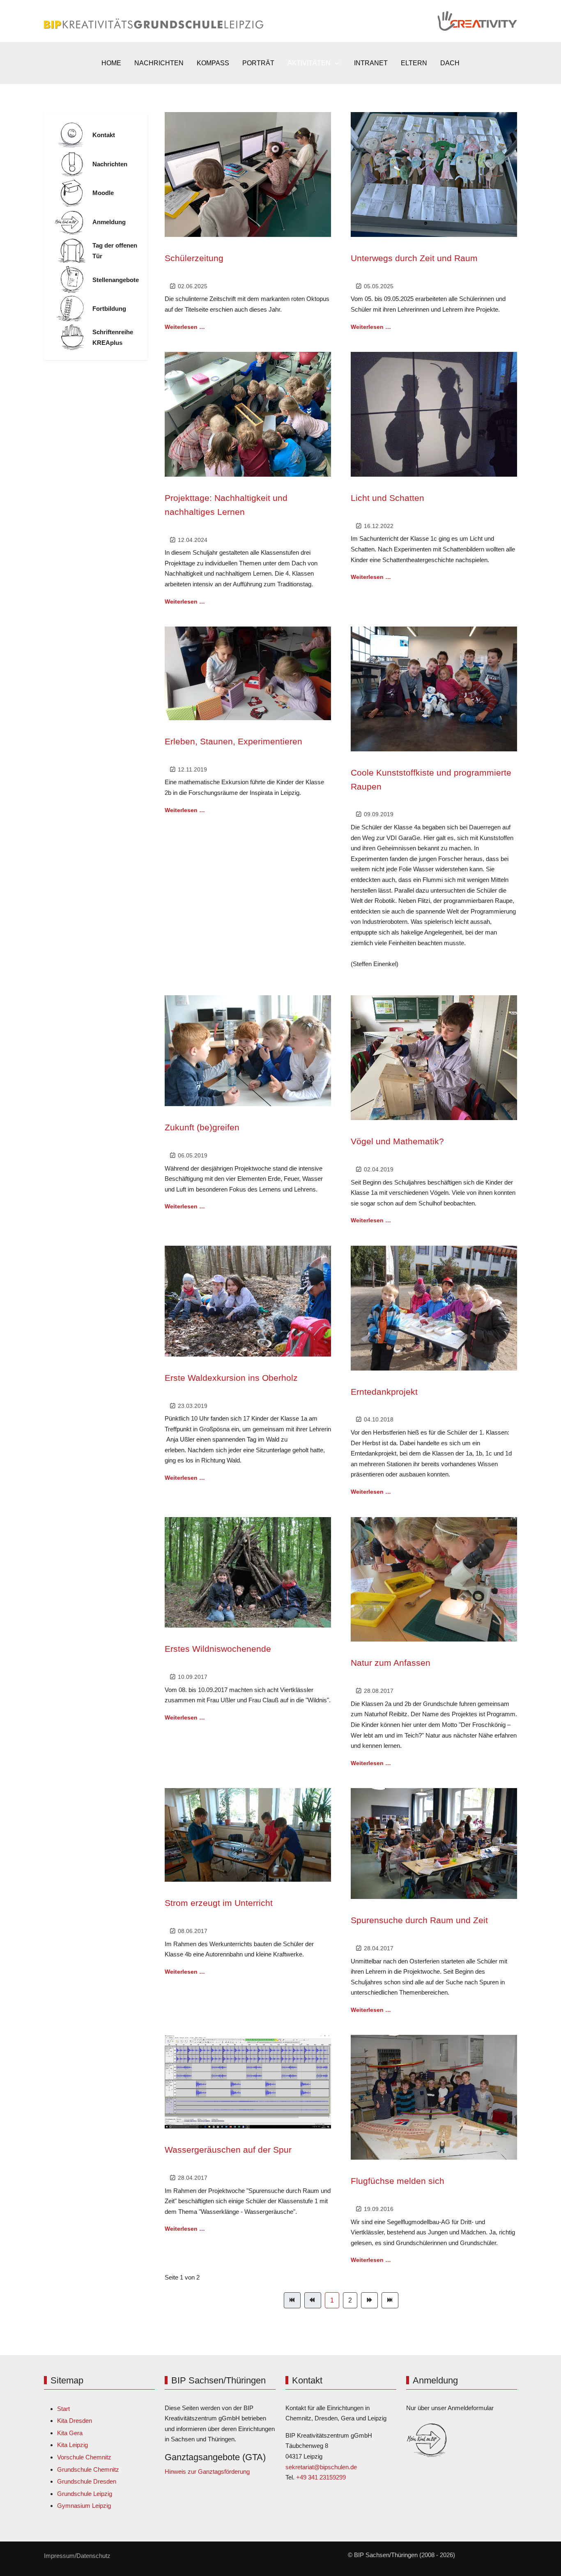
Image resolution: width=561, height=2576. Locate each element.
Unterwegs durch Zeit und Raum (414, 258)
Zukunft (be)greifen (202, 1127)
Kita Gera (70, 2433)
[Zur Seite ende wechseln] (390, 2300)
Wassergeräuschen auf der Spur (228, 2150)
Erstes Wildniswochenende (218, 1649)
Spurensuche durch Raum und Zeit (419, 1920)
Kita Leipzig (72, 2445)
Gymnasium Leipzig (84, 2506)
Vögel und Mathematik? (397, 1141)
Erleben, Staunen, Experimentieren (233, 741)
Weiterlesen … (185, 327)
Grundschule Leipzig (85, 2494)
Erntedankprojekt (384, 1392)
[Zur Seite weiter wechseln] (369, 2300)
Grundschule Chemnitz (88, 2469)
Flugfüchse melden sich (398, 2181)
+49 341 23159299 (321, 2477)
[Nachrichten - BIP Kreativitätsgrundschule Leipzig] (72, 164)
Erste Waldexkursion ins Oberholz (231, 1378)
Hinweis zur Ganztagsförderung (207, 2472)
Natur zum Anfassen (391, 1663)
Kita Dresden (75, 2421)
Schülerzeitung (194, 258)
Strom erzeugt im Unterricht (219, 1903)
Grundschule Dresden (87, 2481)
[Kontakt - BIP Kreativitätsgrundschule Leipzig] (72, 135)
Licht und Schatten (387, 498)
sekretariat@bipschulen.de (321, 2467)
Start (63, 2409)
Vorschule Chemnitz (84, 2457)
